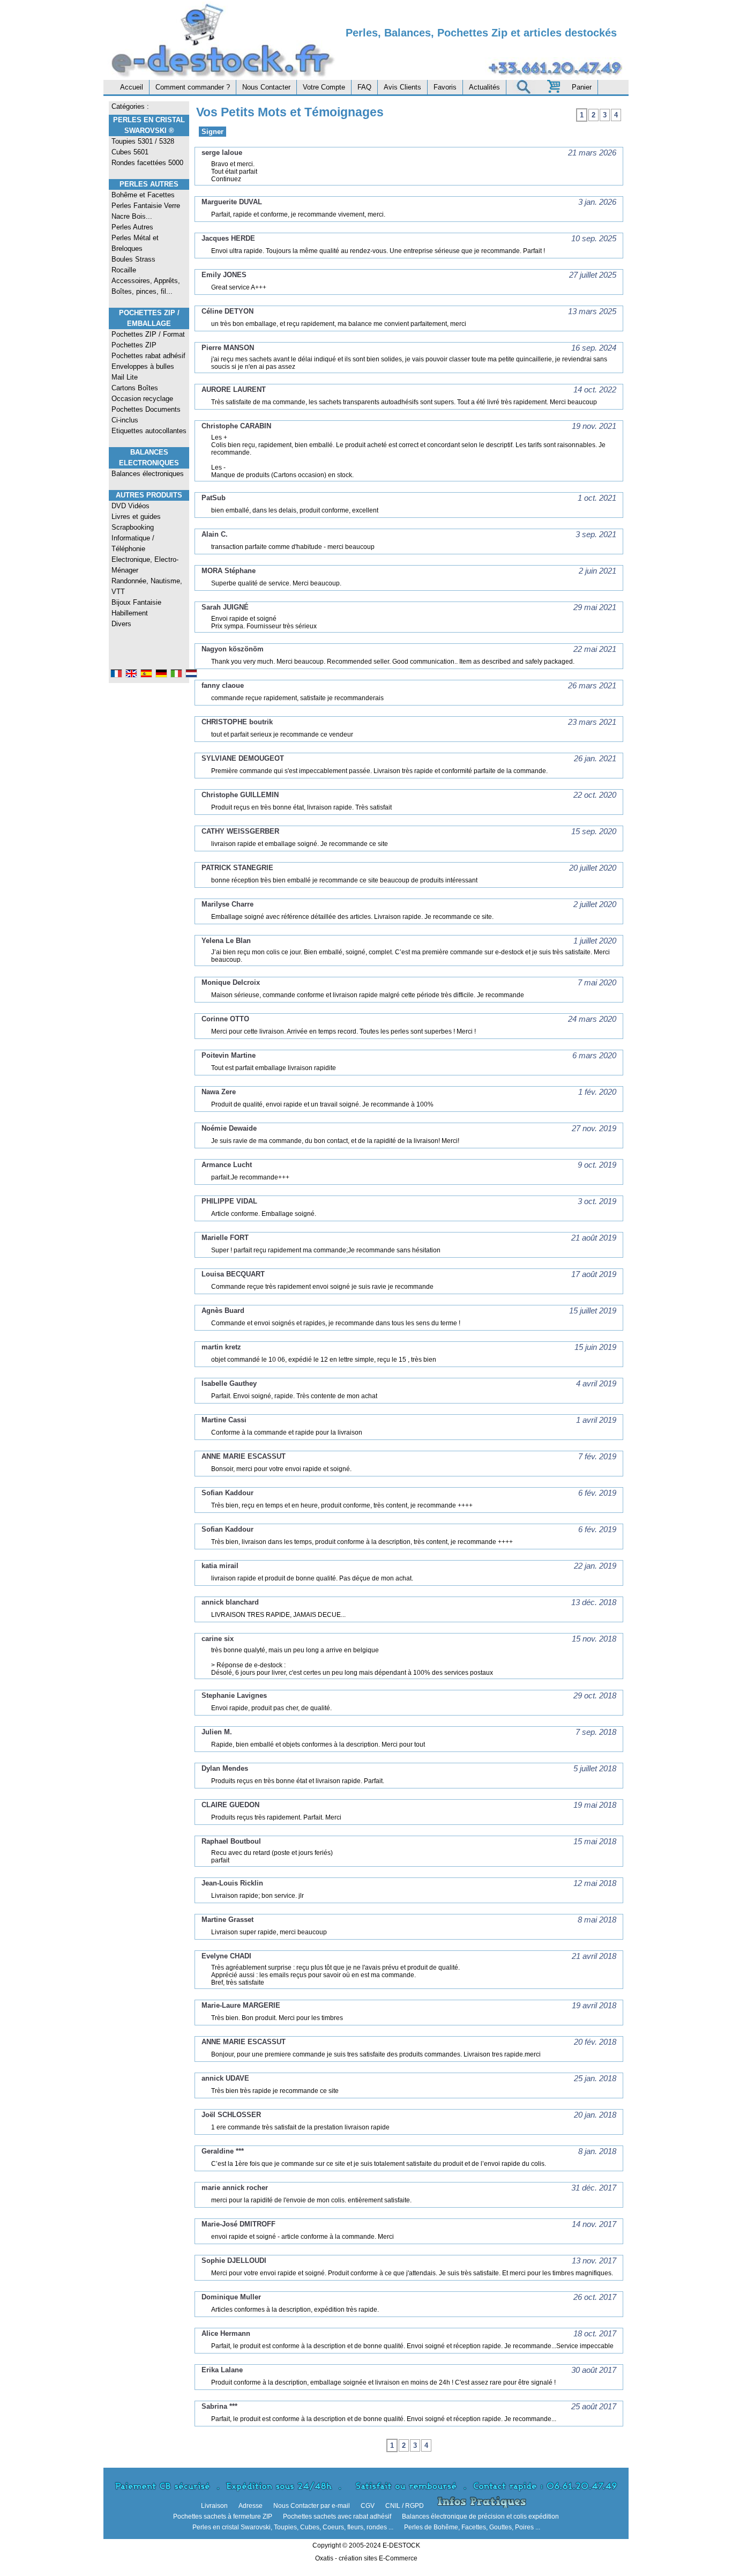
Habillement (130, 613)
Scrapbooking (133, 527)
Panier (582, 87)
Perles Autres (149, 184)
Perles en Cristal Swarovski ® (149, 125)
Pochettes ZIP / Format (148, 334)
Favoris (445, 87)
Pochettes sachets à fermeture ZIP (223, 2516)
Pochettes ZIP (134, 345)
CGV (368, 2506)
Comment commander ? (193, 87)
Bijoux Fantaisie (136, 602)
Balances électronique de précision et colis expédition (480, 2516)
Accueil (132, 87)
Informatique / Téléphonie (133, 543)
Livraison (214, 2506)
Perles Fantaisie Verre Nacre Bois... (146, 211)
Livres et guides (136, 517)
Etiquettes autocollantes (149, 431)
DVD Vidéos (130, 506)
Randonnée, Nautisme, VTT (147, 586)
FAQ (364, 87)
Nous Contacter (266, 87)
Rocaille (124, 270)
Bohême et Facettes (143, 195)
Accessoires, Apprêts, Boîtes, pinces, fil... (146, 286)
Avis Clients (402, 87)
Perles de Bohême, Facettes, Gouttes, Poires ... (472, 2527)
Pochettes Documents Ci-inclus (146, 415)
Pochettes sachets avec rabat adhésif (337, 2516)
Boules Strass (133, 259)
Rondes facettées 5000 (147, 163)
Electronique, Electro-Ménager (145, 565)
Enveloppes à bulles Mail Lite (143, 372)
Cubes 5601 (130, 152)
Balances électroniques (148, 474)
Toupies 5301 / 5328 (143, 141)
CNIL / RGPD (405, 2506)
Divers (121, 624)
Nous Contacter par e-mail (312, 2506)
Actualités (484, 87)
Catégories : (130, 106)
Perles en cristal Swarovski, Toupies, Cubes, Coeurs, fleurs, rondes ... (293, 2527)
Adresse (251, 2506)
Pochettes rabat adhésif (148, 356)
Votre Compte (324, 87)
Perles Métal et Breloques (135, 243)
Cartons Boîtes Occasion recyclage (142, 393)
